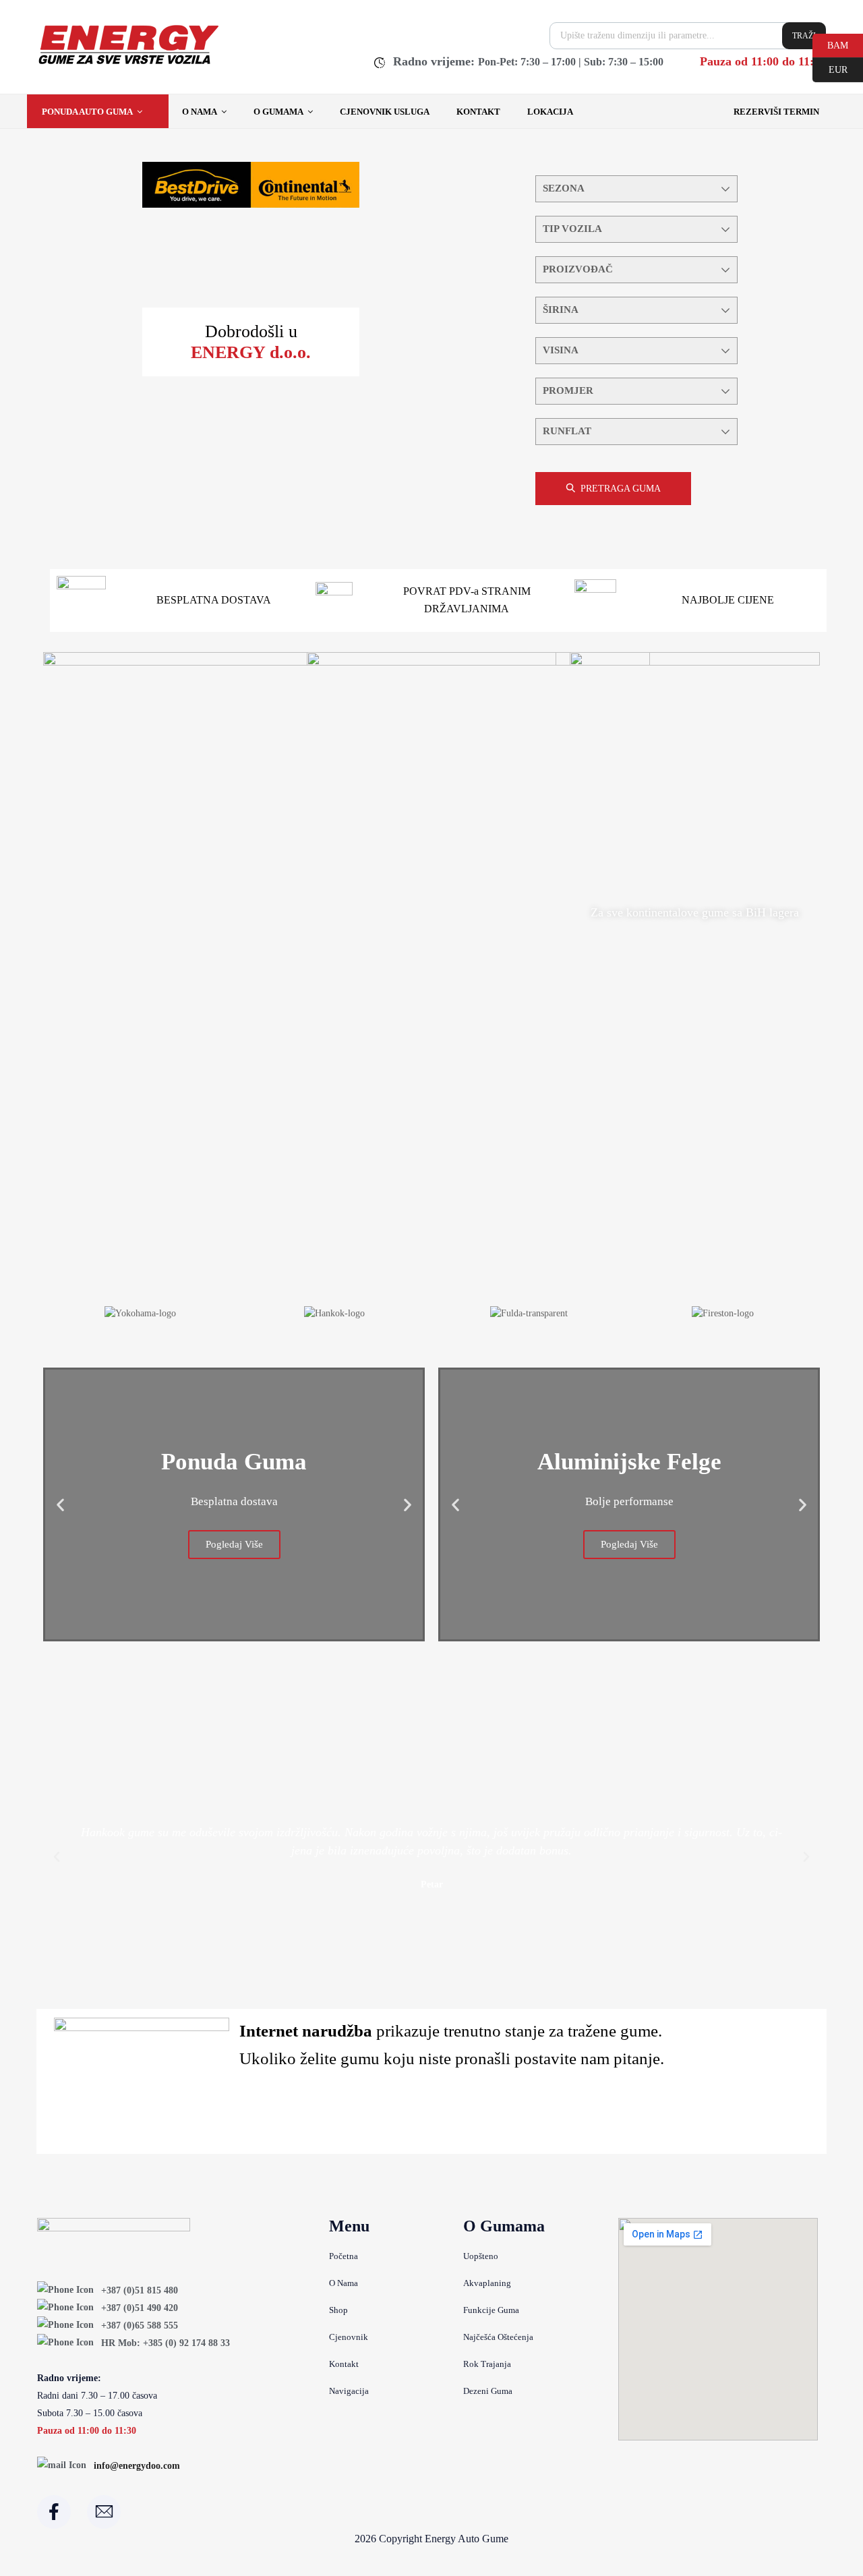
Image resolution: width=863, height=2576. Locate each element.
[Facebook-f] (54, 2512)
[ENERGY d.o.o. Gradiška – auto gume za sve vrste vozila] (128, 64)
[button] (60, 1504)
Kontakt (478, 112)
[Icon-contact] (104, 2512)
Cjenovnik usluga (385, 112)
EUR (830, 69)
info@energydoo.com (137, 2466)
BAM (830, 45)
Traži (804, 36)
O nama (200, 112)
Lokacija (550, 112)
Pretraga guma (621, 489)
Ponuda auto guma (87, 112)
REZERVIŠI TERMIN (776, 112)
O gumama (278, 112)
